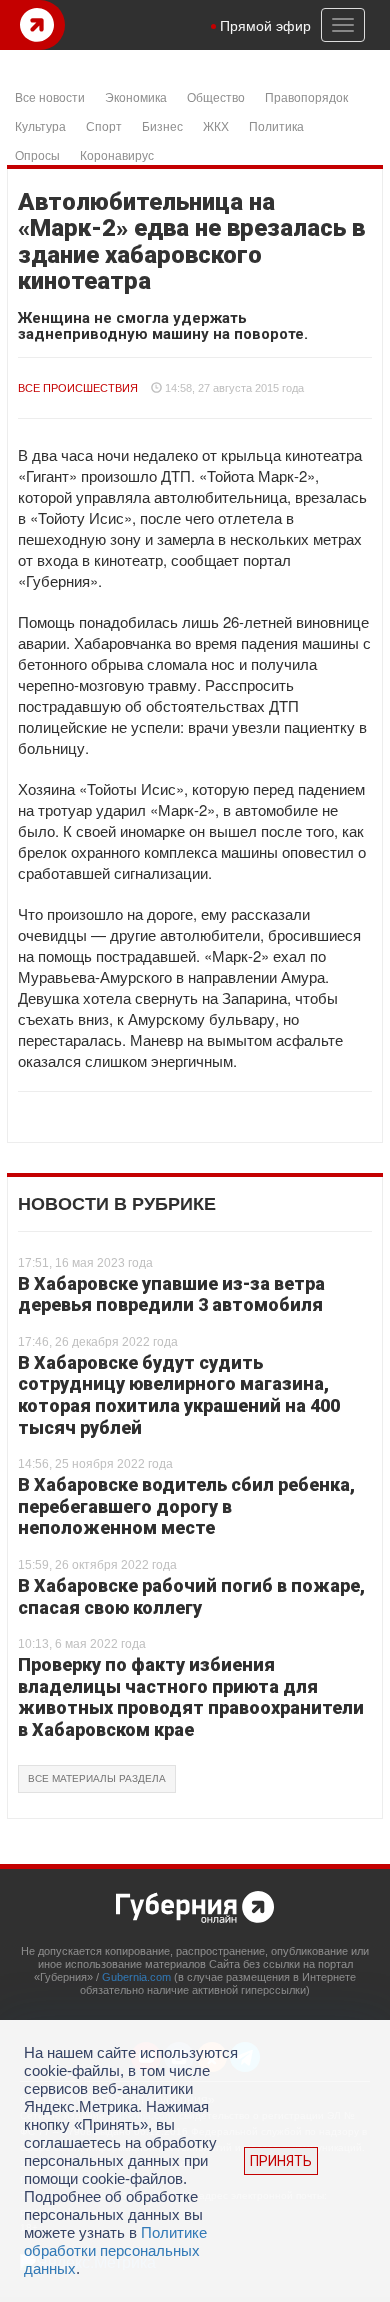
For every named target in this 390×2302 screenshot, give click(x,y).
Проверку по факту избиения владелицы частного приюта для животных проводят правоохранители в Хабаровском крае (191, 1697)
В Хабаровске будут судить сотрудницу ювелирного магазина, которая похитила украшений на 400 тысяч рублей (179, 1395)
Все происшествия (78, 388)
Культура (40, 125)
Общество (216, 96)
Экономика (136, 96)
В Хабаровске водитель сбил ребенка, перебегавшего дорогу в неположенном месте (186, 1506)
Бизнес (162, 125)
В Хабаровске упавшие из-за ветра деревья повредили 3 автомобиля (171, 1294)
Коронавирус (117, 154)
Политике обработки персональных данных (115, 2250)
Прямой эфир (265, 25)
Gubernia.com (136, 1977)
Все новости (50, 96)
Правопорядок (306, 96)
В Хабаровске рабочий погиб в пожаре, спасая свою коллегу (191, 1596)
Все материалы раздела (97, 1778)
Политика (276, 125)
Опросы (37, 154)
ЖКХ (216, 125)
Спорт (104, 125)
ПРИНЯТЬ (281, 2161)
